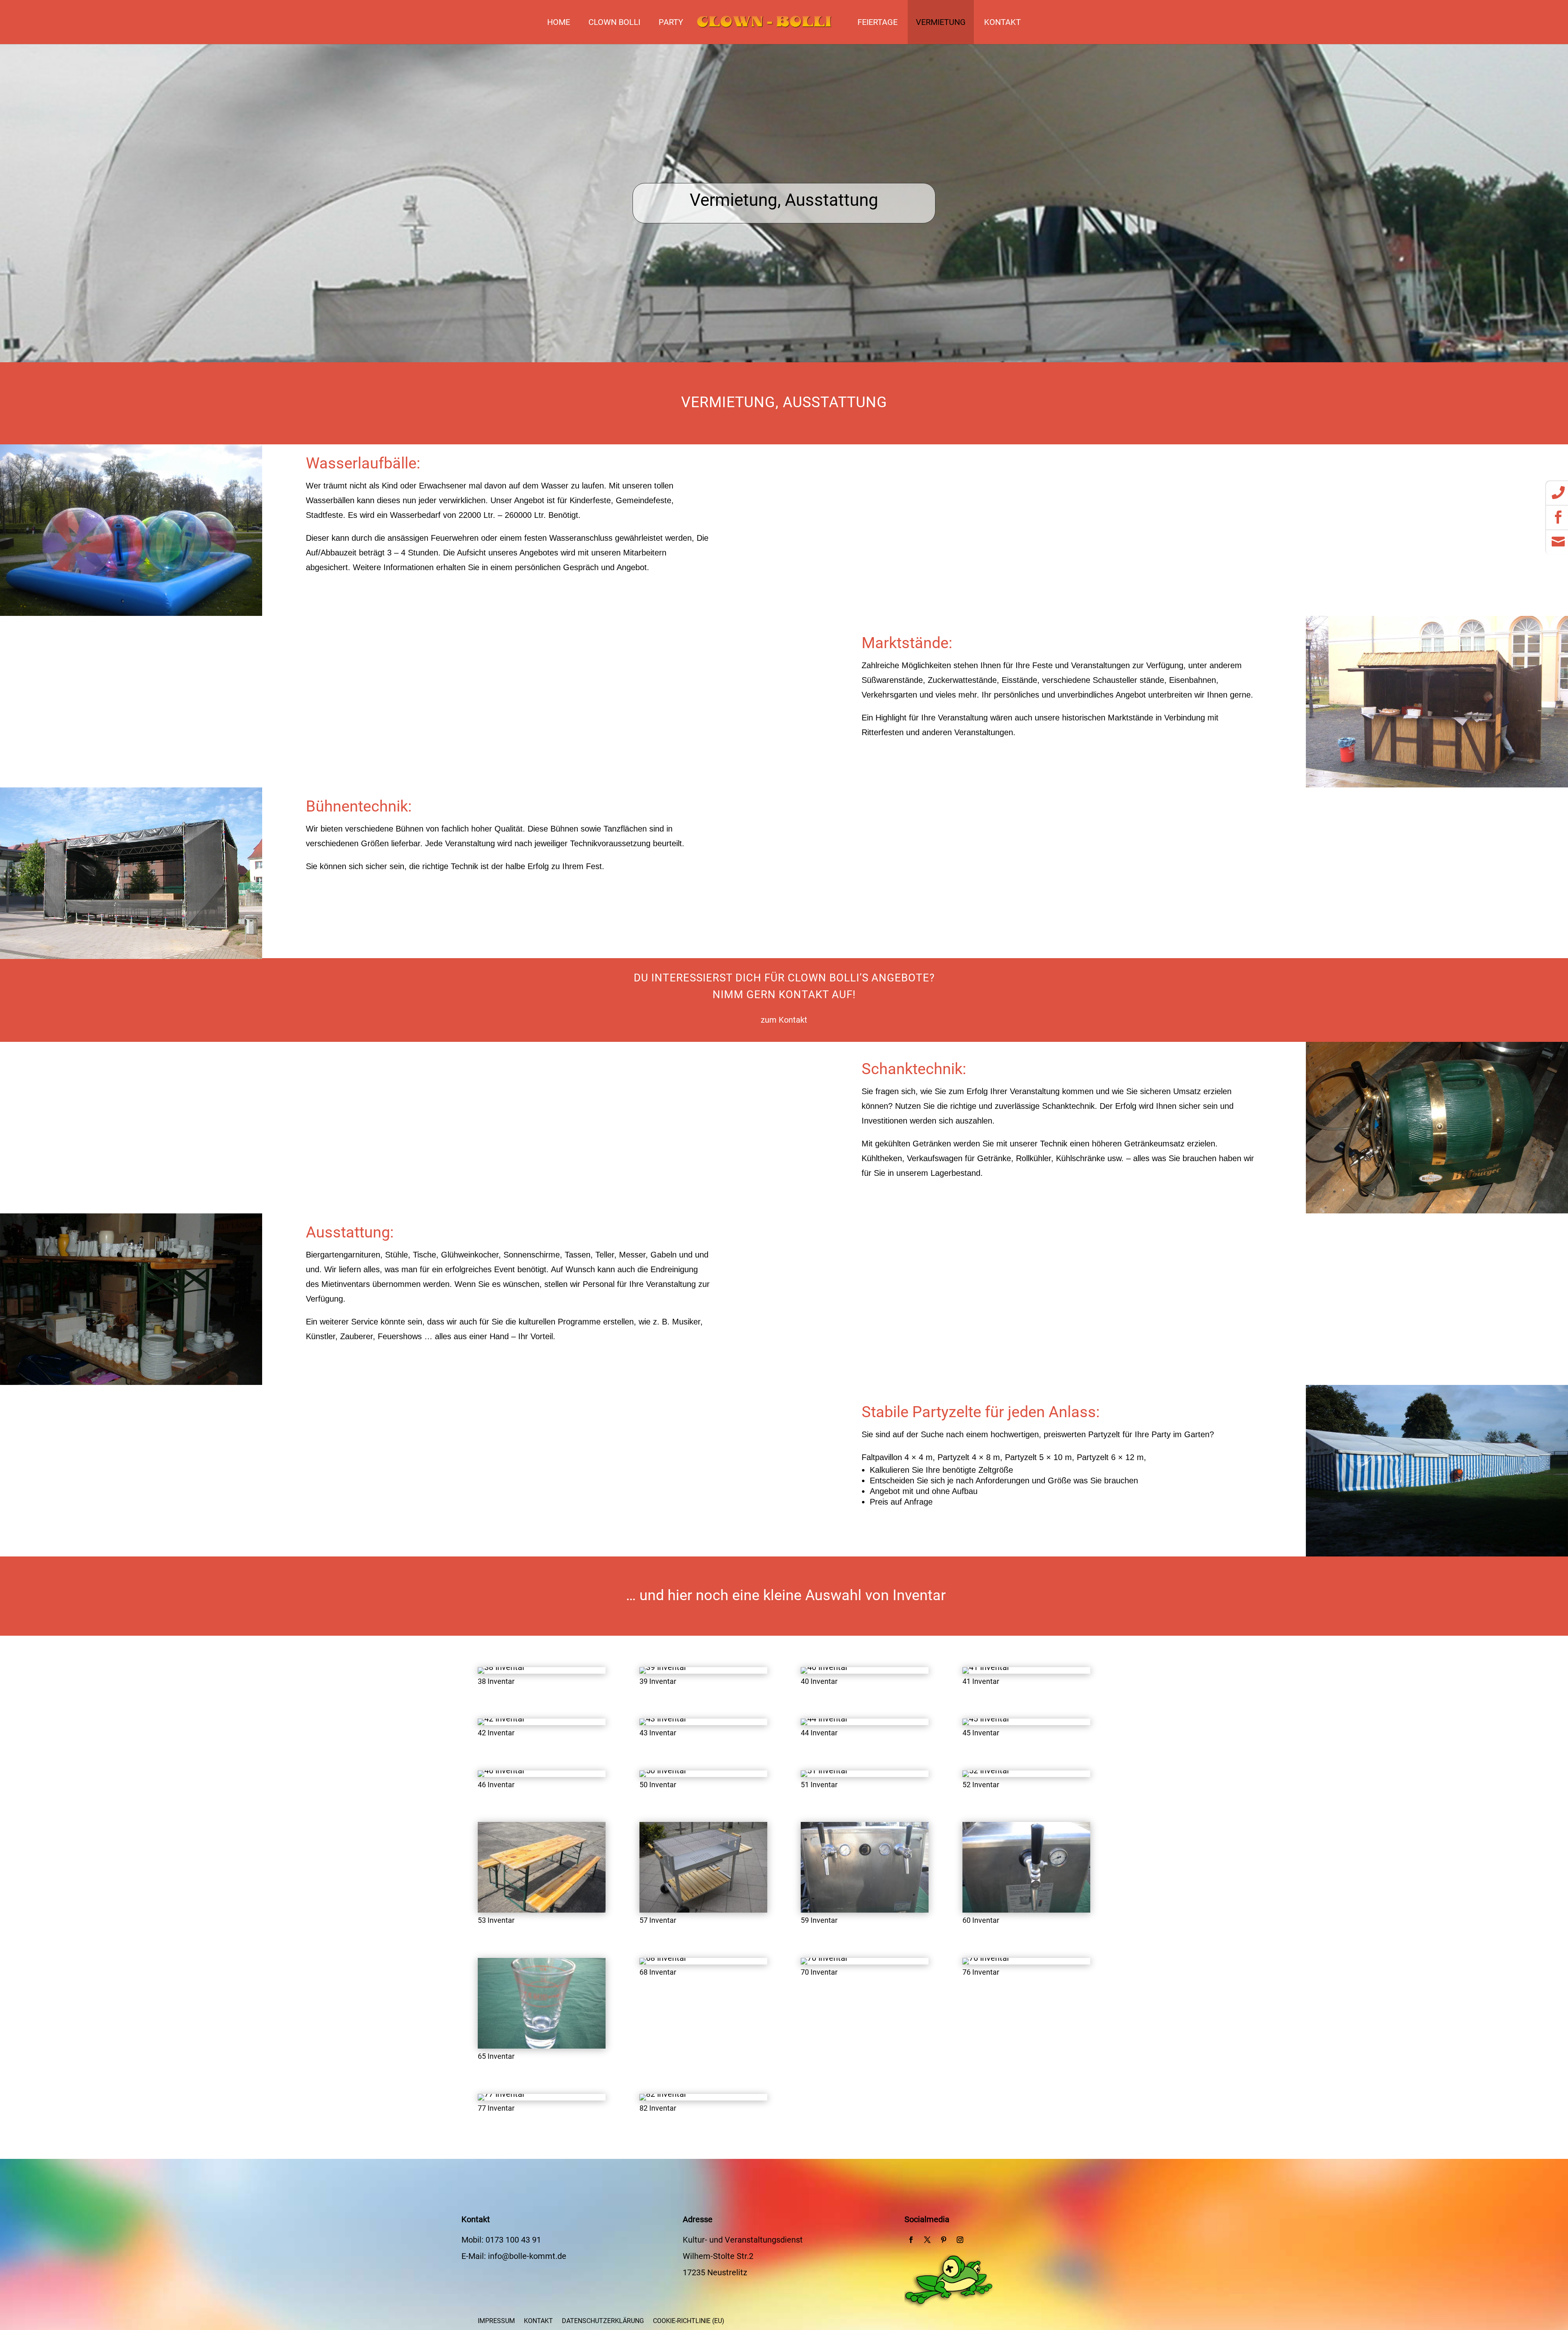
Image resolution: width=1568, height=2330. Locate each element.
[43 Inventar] (663, 1719)
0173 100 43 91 (513, 2240)
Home (559, 22)
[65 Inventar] (542, 2046)
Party (671, 22)
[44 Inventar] (824, 1719)
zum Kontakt (784, 1020)
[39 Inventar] (663, 1667)
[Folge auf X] (927, 2240)
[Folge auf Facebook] (911, 2240)
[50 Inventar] (663, 1770)
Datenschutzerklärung (603, 2321)
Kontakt (1002, 22)
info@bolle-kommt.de (527, 2256)
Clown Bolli (614, 22)
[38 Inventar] (501, 1667)
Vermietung (941, 22)
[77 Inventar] (501, 2094)
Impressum (496, 2321)
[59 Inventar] (865, 1910)
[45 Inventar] (986, 1719)
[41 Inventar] (986, 1667)
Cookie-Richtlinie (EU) (689, 2321)
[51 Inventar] (824, 1770)
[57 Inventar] (703, 1910)
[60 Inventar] (1026, 1910)
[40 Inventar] (824, 1667)
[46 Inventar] (501, 1770)
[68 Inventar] (663, 1958)
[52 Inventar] (986, 1770)
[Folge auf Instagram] (960, 2240)
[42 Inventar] (501, 1719)
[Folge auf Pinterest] (944, 2240)
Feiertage (878, 22)
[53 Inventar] (542, 1910)
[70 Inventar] (824, 1958)
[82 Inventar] (663, 2094)
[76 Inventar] (986, 1958)
